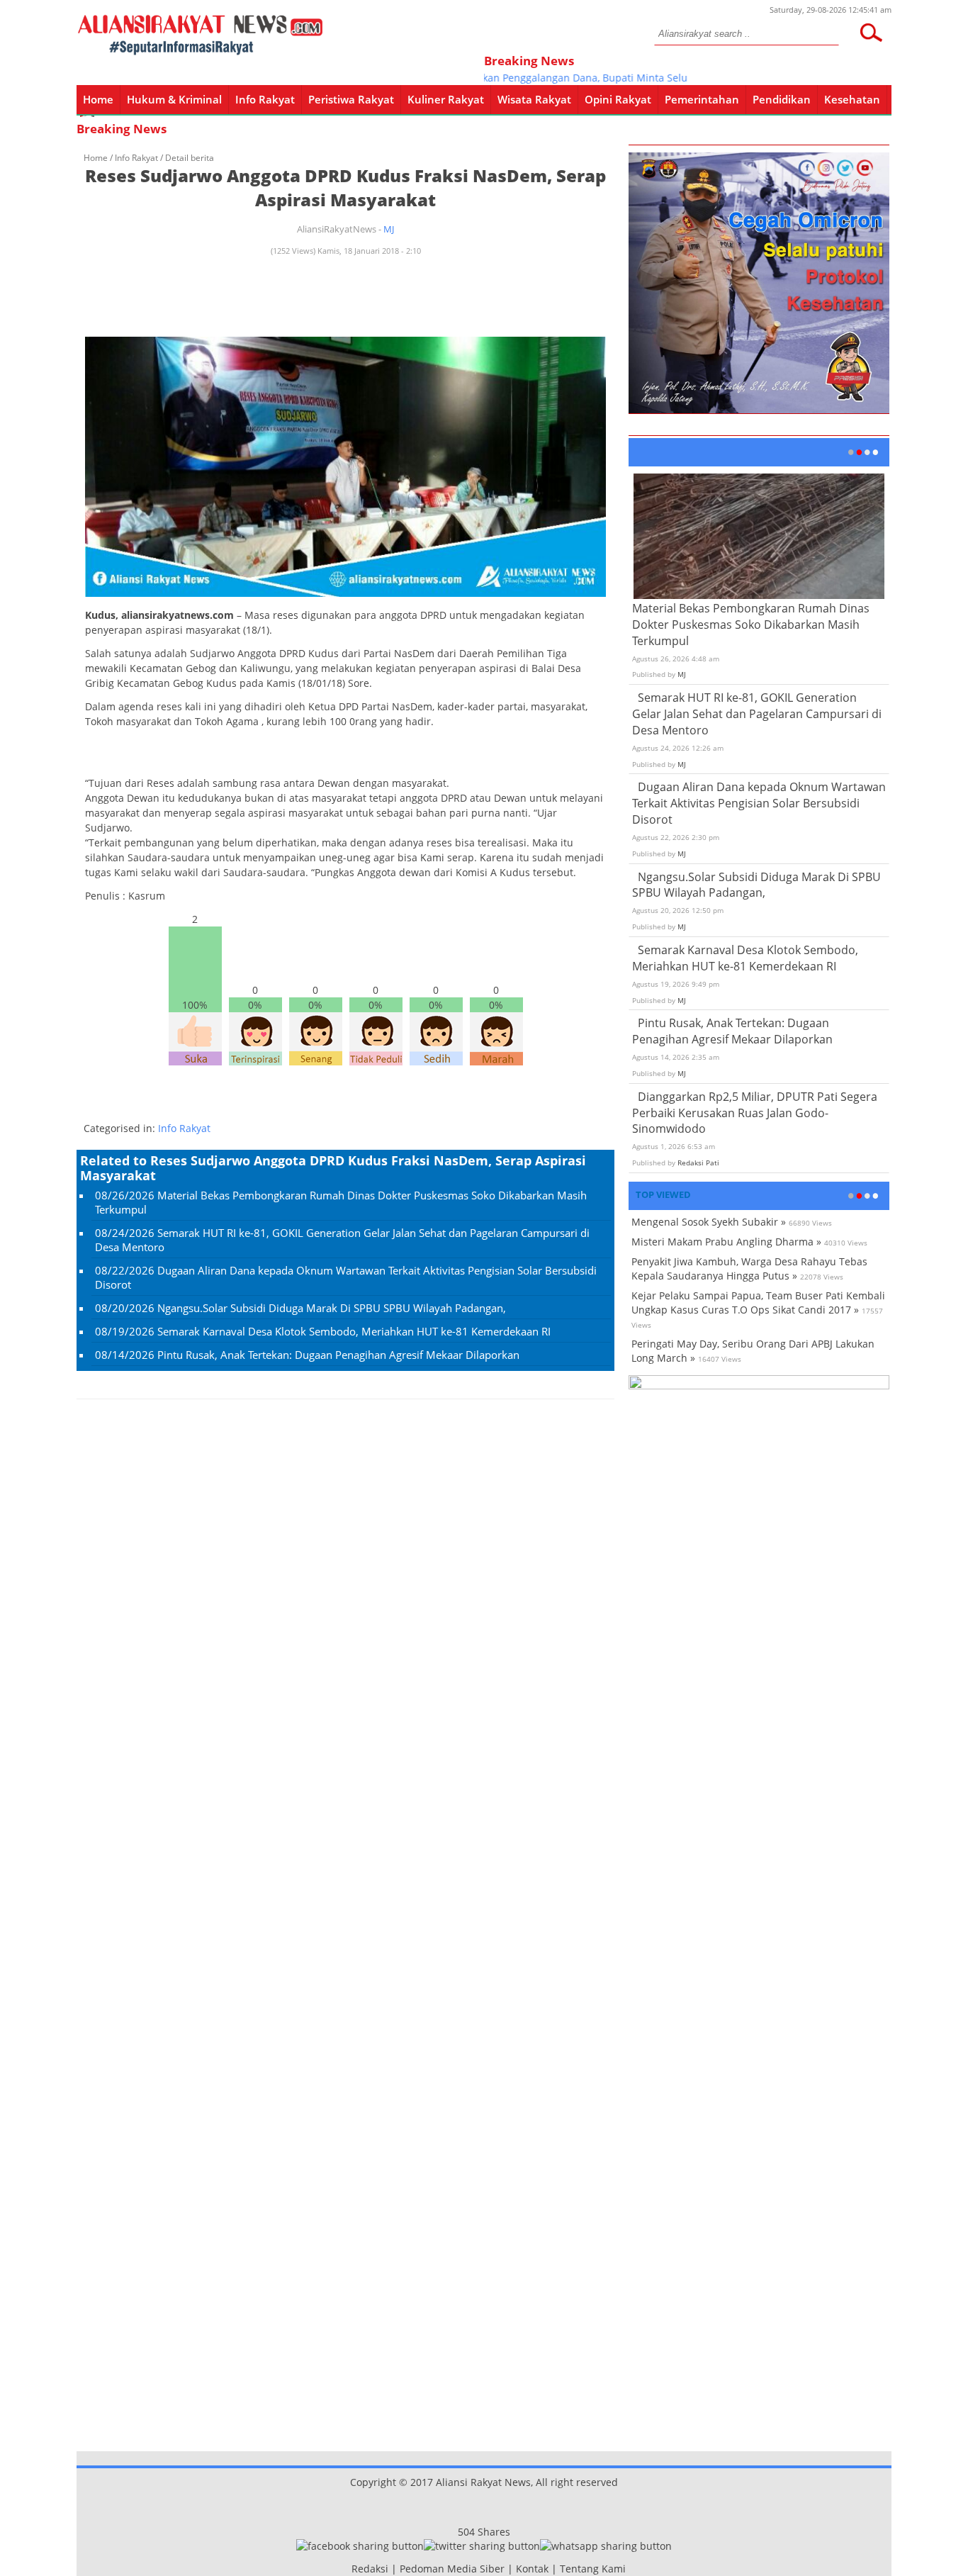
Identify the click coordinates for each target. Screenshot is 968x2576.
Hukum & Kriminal (174, 99)
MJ (389, 229)
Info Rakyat (265, 99)
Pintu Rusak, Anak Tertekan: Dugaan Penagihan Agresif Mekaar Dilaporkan (338, 1355)
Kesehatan (852, 99)
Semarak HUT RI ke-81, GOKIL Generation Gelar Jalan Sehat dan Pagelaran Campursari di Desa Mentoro (757, 714)
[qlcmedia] (347, 2569)
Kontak (532, 2569)
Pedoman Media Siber (452, 2569)
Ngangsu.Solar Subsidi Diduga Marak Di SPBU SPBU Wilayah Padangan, (332, 1308)
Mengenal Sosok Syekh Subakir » (709, 1222)
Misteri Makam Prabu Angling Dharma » (726, 1242)
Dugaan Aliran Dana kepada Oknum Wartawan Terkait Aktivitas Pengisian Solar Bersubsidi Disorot (759, 803)
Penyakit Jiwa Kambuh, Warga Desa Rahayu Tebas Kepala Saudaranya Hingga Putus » (749, 1269)
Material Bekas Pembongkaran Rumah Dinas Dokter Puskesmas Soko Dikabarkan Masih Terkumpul (751, 625)
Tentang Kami (593, 2569)
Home (98, 99)
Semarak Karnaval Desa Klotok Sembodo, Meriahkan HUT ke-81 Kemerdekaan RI (354, 1331)
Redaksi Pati (698, 1163)
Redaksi (370, 2569)
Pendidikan (782, 99)
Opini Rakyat (618, 99)
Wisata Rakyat (534, 99)
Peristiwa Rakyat (351, 99)
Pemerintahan (702, 99)
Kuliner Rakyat (446, 99)
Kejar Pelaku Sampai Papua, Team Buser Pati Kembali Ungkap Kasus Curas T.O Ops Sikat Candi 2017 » (758, 1303)
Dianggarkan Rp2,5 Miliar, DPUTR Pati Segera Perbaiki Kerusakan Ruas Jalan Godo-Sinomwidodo (755, 1113)
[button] (871, 33)
